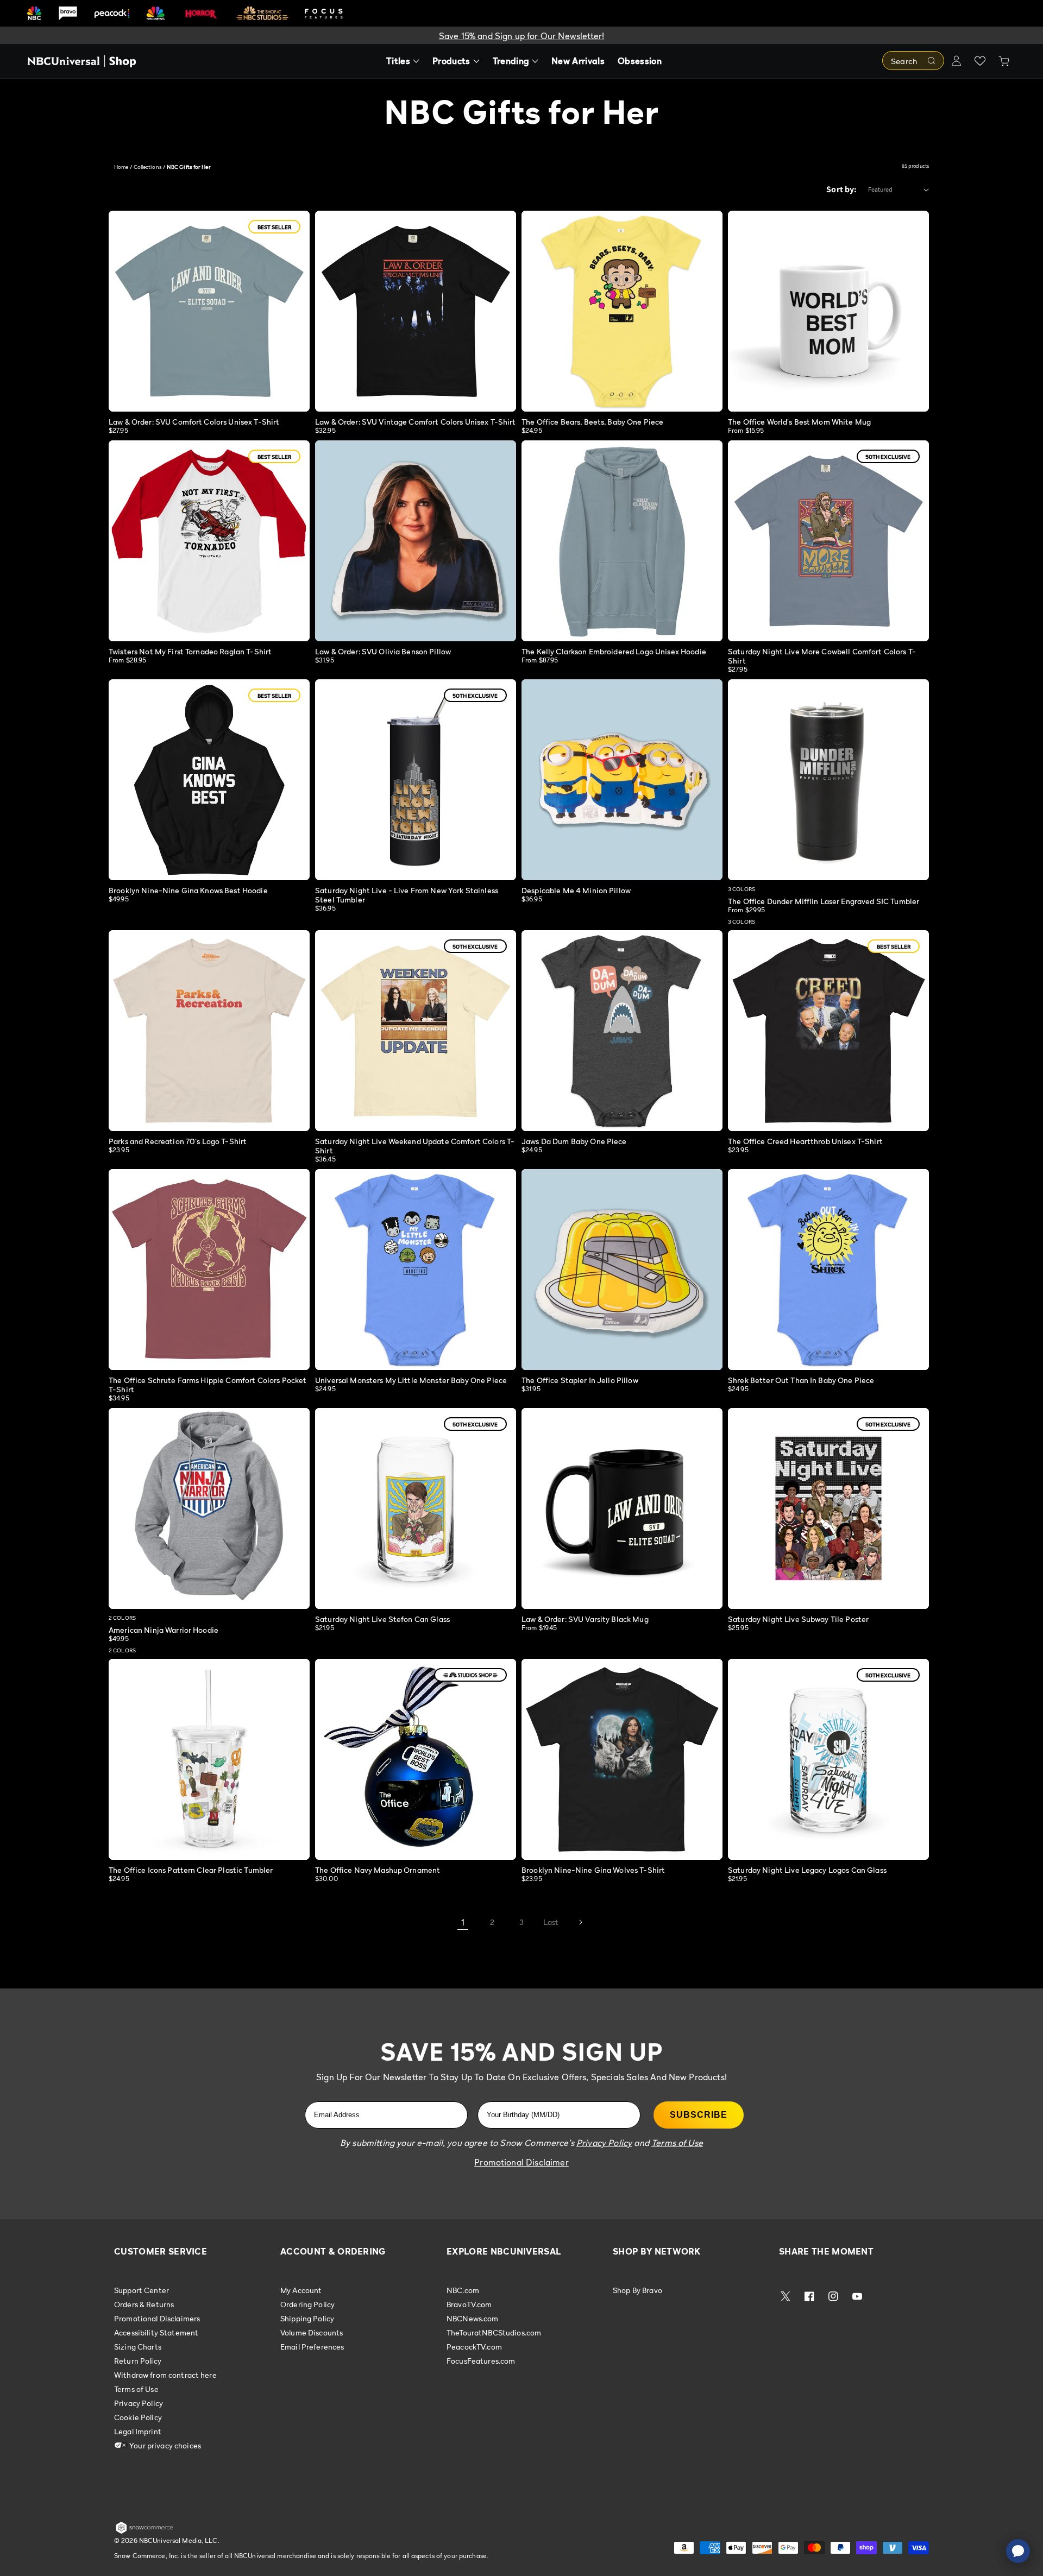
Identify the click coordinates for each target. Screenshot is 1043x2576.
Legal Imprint (138, 2431)
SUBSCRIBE (699, 2115)
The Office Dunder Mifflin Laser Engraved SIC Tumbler (824, 901)
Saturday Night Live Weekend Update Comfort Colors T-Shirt (415, 1146)
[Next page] (580, 1922)
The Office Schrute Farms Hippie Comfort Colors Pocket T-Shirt (208, 1385)
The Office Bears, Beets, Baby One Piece (592, 422)
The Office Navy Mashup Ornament (378, 1870)
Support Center (142, 2290)
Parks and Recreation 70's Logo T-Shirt (178, 1141)
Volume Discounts (312, 2332)
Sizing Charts (138, 2347)
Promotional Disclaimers (157, 2318)
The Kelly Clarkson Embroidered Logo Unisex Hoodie (614, 651)
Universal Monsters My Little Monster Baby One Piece (411, 1380)
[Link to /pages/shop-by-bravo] (68, 13)
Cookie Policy (138, 2417)
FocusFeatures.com (481, 2361)
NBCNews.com (473, 2318)
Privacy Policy (139, 2403)
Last (551, 1922)
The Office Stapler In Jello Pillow (580, 1380)
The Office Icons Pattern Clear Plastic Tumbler (191, 1870)
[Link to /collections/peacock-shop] (112, 13)
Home (121, 167)
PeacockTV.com (474, 2347)
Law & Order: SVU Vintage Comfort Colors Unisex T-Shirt (416, 422)
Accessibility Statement (156, 2332)
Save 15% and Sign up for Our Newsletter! (521, 36)
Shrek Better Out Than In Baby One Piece (801, 1380)
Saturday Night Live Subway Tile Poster (798, 1619)
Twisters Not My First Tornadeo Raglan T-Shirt (190, 651)
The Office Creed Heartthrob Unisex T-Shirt (805, 1141)
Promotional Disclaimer (521, 2162)
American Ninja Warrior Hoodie (164, 1630)
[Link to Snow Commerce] (144, 2531)
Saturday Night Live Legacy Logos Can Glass (807, 1870)
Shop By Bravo (637, 2290)
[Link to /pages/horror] (201, 13)
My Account (301, 2290)
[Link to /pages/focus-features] (324, 13)
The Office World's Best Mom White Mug (799, 422)
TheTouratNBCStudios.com (494, 2332)
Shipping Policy (307, 2318)
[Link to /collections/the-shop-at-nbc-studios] (262, 13)
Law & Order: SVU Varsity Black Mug (585, 1619)
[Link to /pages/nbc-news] (156, 13)
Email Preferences (312, 2347)
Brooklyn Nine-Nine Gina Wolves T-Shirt (593, 1870)
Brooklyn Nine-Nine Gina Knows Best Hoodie (188, 890)
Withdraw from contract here (165, 2375)
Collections (148, 167)
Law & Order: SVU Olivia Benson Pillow (383, 651)
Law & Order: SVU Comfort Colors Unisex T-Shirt (194, 422)
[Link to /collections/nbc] (34, 13)
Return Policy (138, 2361)
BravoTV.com (469, 2304)
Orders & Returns (144, 2304)
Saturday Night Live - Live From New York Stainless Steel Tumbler (407, 895)
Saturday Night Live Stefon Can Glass (382, 1619)
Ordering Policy (307, 2304)
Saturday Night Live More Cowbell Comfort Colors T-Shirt (822, 656)
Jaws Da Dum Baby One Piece (574, 1141)
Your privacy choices (164, 2445)
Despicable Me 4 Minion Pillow (576, 890)
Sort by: (841, 189)
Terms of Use (136, 2389)
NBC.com (463, 2290)
